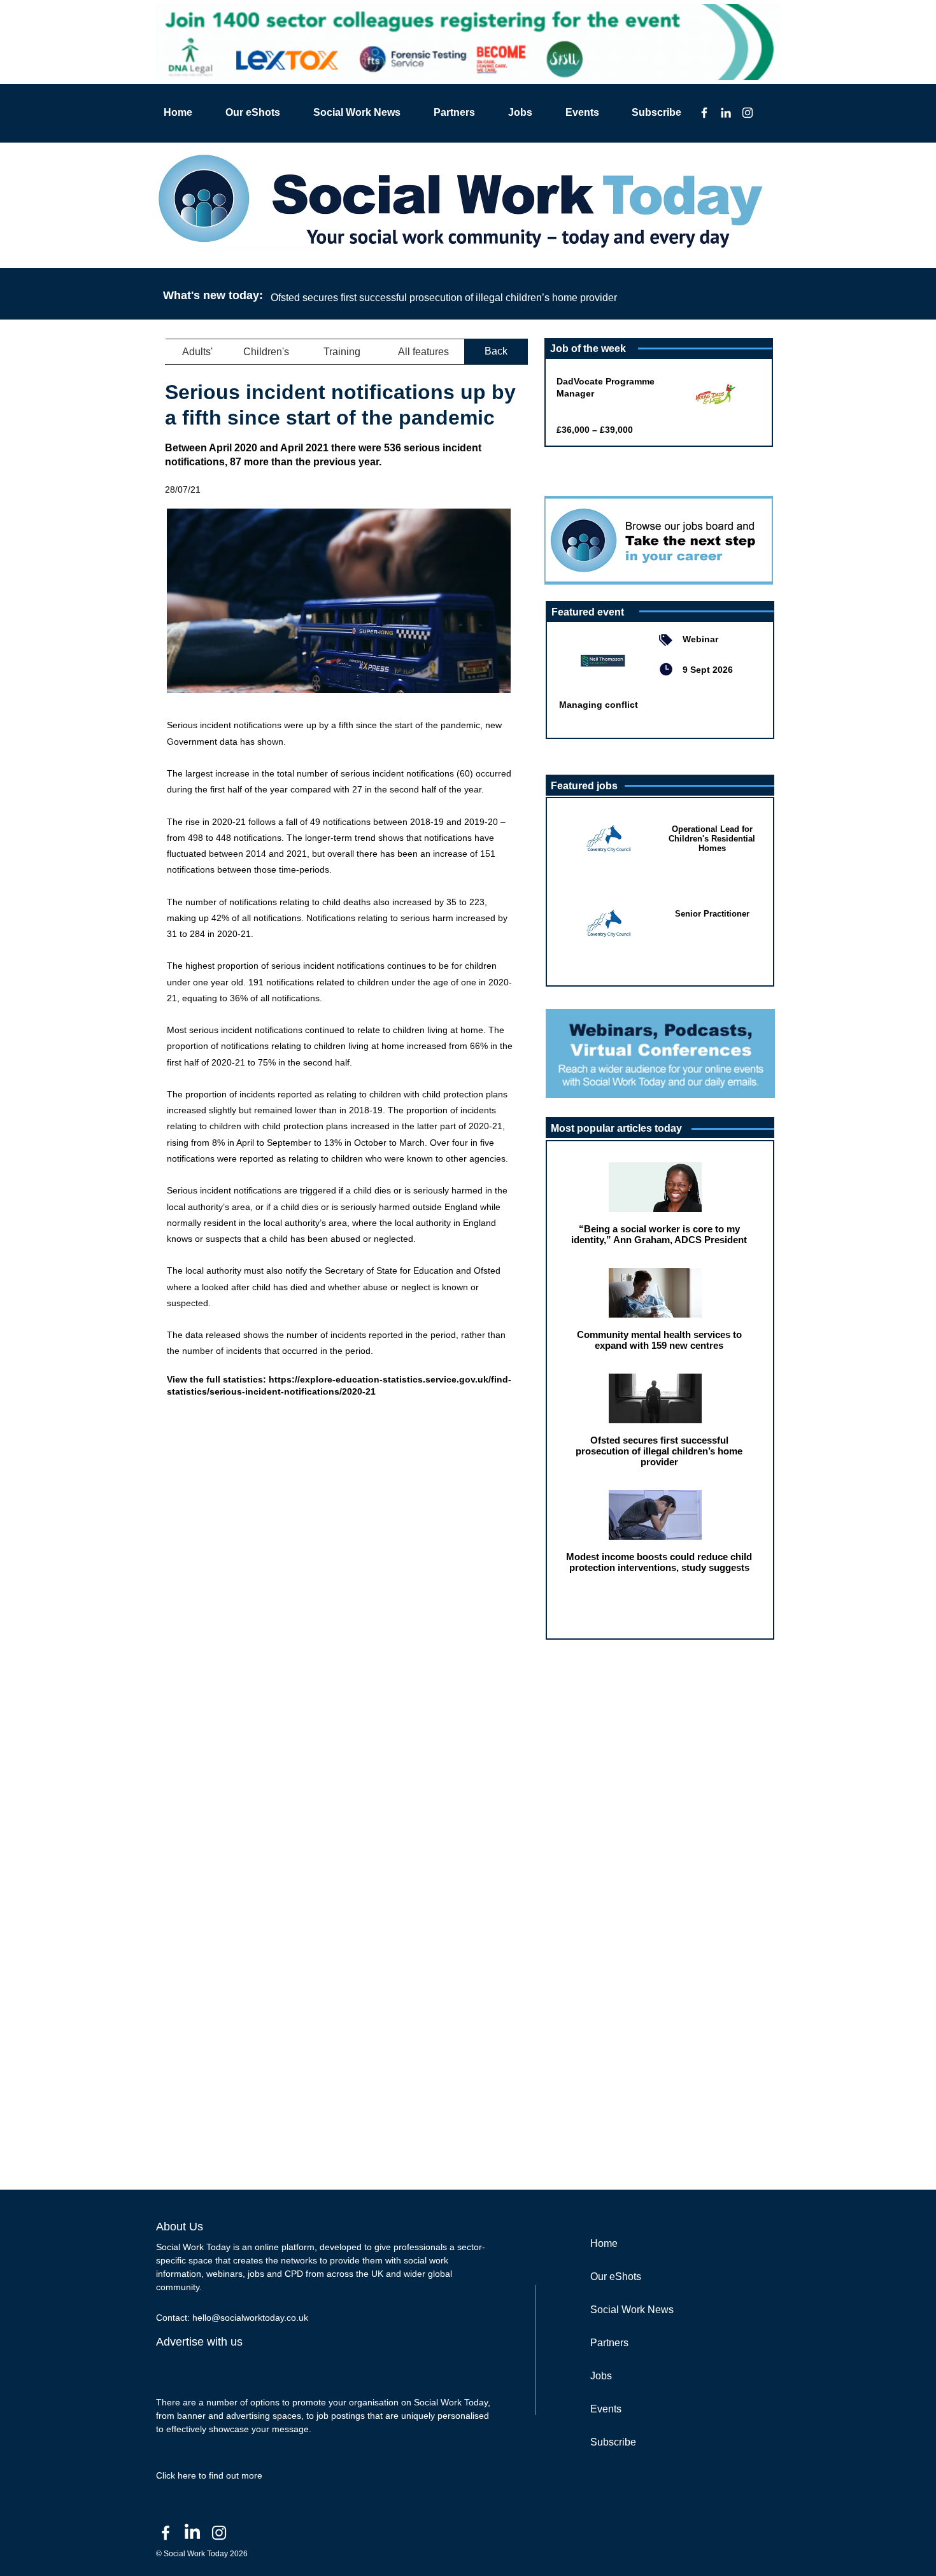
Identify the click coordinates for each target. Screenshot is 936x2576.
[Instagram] (748, 113)
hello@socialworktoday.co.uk (250, 2318)
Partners (609, 2343)
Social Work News (632, 2310)
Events (606, 2409)
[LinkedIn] (726, 113)
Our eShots (616, 2277)
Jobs (601, 2376)
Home (604, 2243)
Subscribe (613, 2442)
